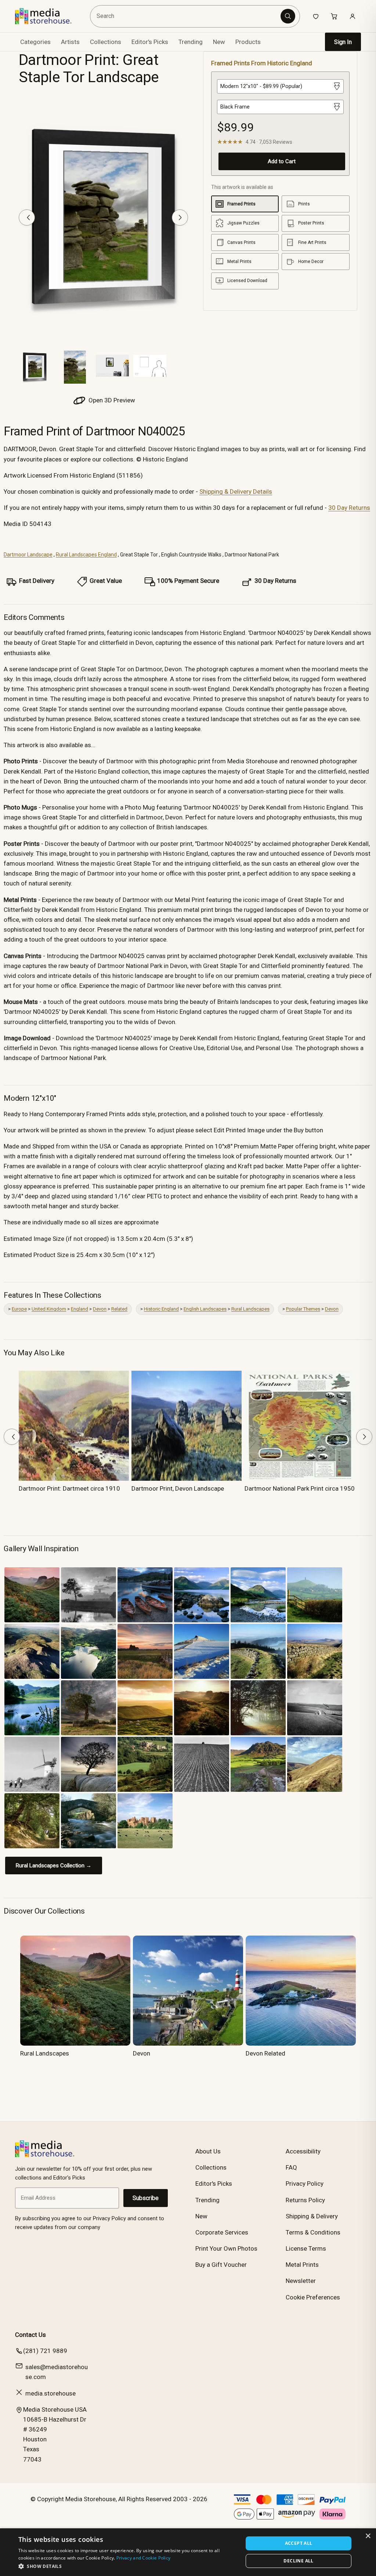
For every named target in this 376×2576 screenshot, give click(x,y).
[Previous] (27, 218)
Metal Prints (302, 2265)
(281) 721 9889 (45, 2351)
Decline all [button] (298, 2561)
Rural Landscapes (250, 1309)
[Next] (180, 218)
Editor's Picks (150, 42)
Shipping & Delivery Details (236, 492)
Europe (19, 1309)
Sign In (343, 42)
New (219, 42)
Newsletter (301, 2281)
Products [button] (248, 42)
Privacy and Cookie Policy (144, 2558)
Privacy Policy (305, 2184)
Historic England (161, 1309)
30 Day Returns (349, 508)
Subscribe (146, 2198)
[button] (127, 2566)
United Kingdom (49, 1309)
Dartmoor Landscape (28, 555)
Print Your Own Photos (226, 2248)
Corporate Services (222, 2232)
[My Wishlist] (316, 16)
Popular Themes (303, 1309)
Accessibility (303, 2151)
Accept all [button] (299, 2543)
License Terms (306, 2248)
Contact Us (30, 2335)
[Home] (49, 16)
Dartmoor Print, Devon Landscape (178, 1488)
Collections (106, 42)
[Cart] (334, 16)
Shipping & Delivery (312, 2216)
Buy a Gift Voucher (221, 2265)
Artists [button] (70, 42)
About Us (208, 2151)
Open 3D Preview (111, 400)
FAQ (291, 2167)
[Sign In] (352, 16)
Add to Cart (282, 161)
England (79, 1309)
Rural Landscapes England (86, 555)
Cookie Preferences (313, 2297)
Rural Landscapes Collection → (54, 1866)
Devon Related (265, 2053)
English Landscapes (205, 1309)
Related (119, 1309)
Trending (191, 42)
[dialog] (188, 2552)
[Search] (288, 16)
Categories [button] (35, 42)
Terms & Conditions (313, 2232)
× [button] (368, 2536)
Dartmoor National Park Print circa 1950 (300, 1488)
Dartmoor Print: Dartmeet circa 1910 (69, 1488)
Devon (100, 1309)
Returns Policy (305, 2200)
